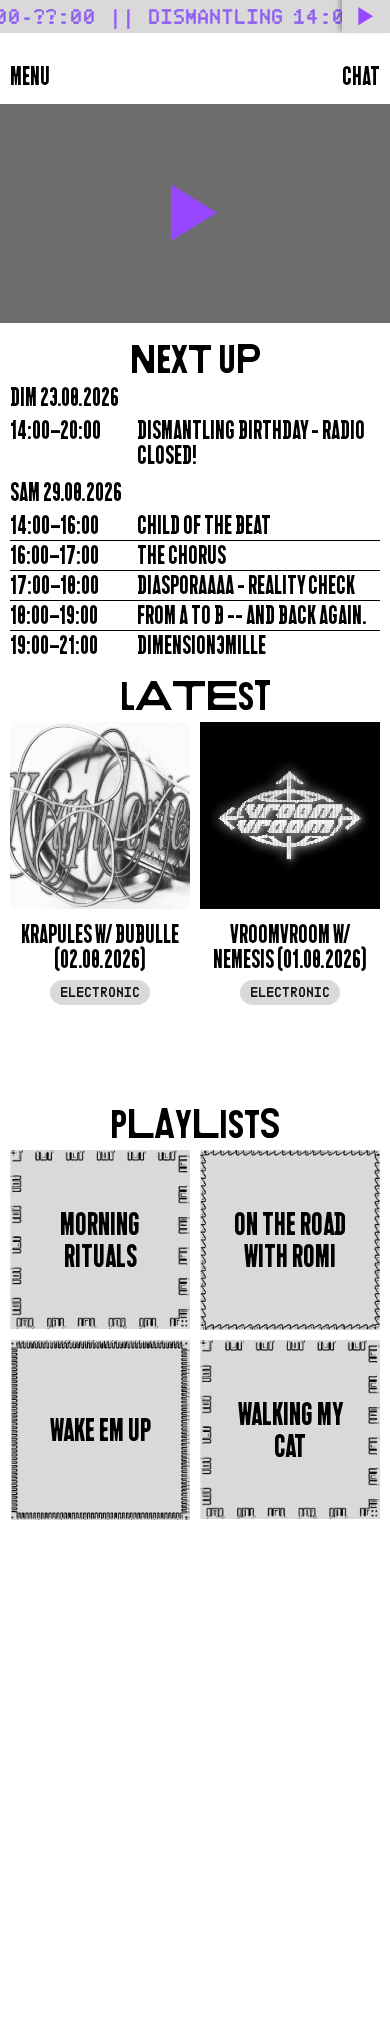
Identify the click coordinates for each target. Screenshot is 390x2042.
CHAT (361, 76)
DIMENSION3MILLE (201, 645)
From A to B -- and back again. (252, 615)
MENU (30, 76)
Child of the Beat (204, 525)
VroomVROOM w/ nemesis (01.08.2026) (290, 946)
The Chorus (181, 555)
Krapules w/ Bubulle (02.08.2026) (100, 946)
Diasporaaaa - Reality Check (246, 585)
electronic (100, 992)
